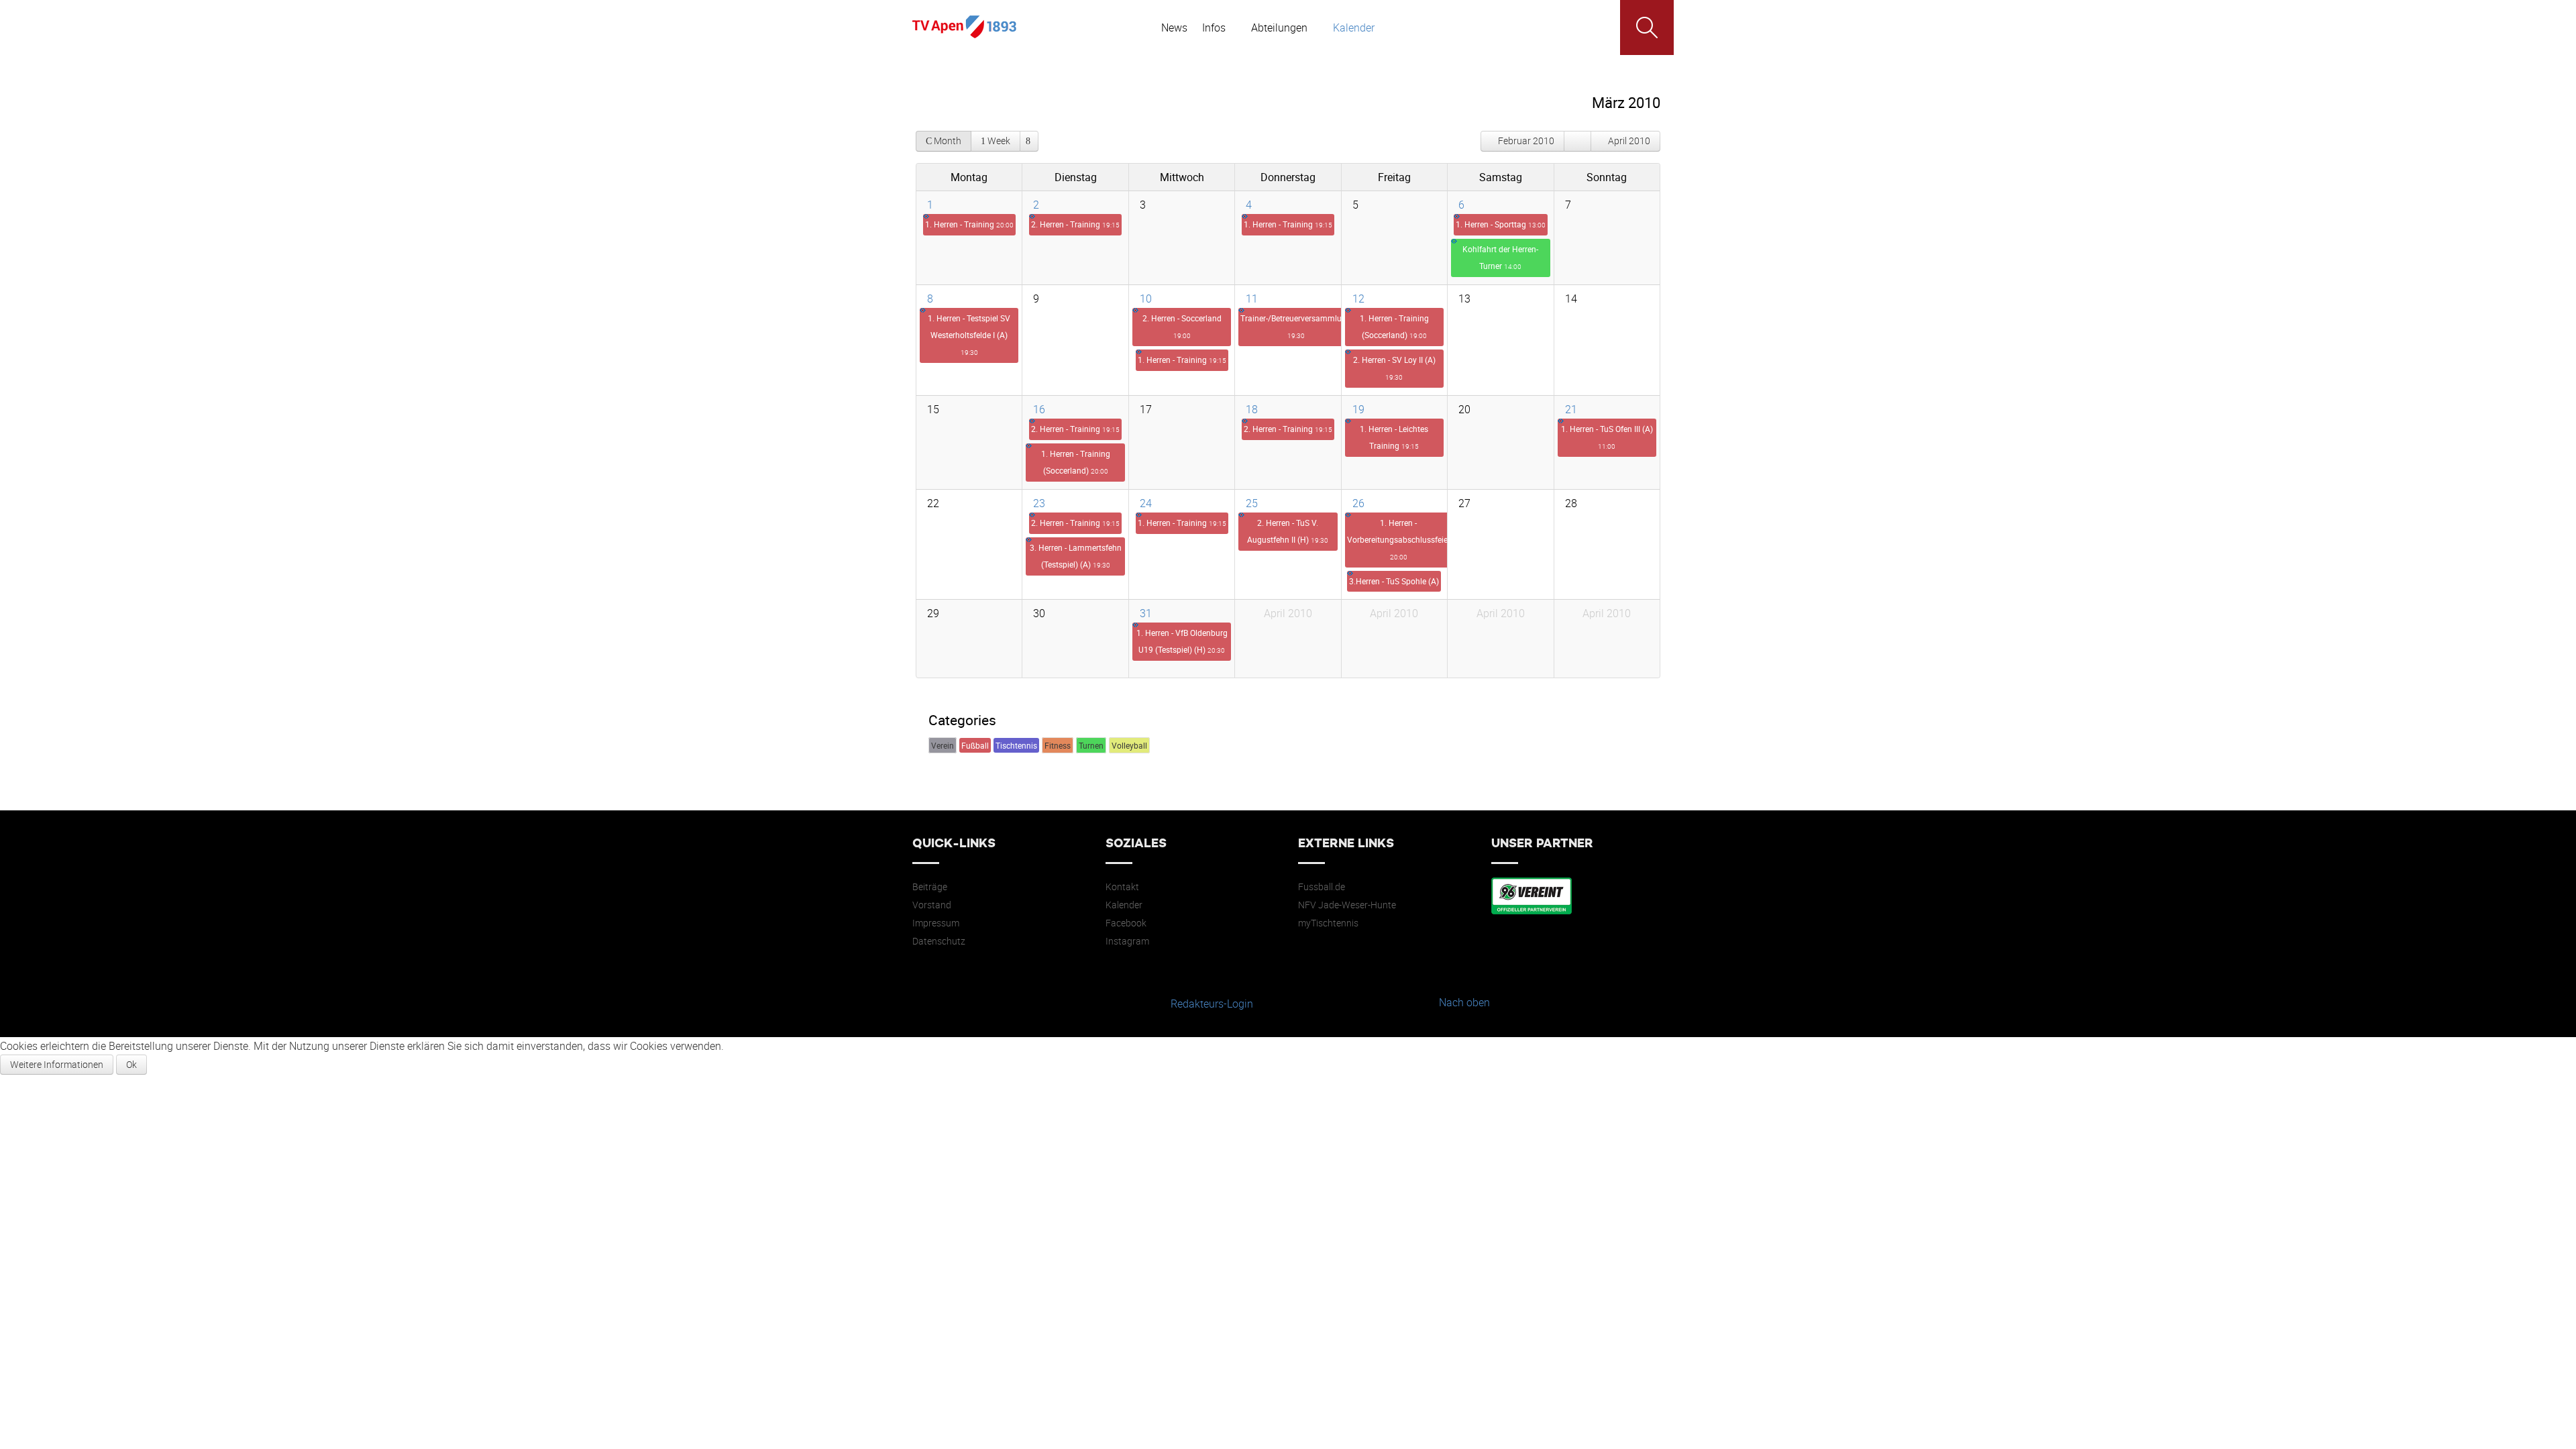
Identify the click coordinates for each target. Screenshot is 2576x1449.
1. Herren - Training (969, 224)
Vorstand (932, 905)
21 (1571, 409)
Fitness (1058, 745)
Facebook (1126, 923)
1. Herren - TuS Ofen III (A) (1607, 437)
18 (1252, 409)
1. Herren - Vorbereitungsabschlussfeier (1399, 539)
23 (1039, 503)
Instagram (1127, 941)
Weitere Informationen (57, 1064)
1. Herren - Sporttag (1501, 224)
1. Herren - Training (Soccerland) (1394, 326)
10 (1146, 299)
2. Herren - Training (1075, 224)
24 (1146, 503)
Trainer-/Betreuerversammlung (1296, 326)
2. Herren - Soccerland (1182, 326)
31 (1146, 613)
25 (1252, 503)
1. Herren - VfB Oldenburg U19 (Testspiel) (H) (1182, 641)
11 (1252, 299)
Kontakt (1122, 887)
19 (1358, 409)
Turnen (1091, 745)
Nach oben (1464, 1002)
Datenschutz (939, 941)
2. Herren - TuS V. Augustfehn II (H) (1288, 531)
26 (1358, 503)
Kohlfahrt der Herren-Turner (1500, 257)
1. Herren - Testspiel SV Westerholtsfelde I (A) (969, 335)
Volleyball (1129, 745)
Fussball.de (1322, 887)
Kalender (1124, 905)
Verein (943, 745)
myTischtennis (1328, 923)
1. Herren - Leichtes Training (1394, 437)
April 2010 (1629, 141)
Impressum (936, 923)
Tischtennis (1016, 745)
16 (1039, 409)
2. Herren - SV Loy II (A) (1394, 368)
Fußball (975, 745)
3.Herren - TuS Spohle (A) (1394, 581)
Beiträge (930, 887)
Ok (131, 1064)
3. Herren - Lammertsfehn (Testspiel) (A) (1076, 556)
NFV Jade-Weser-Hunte (1347, 905)
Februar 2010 (1526, 141)
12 (1358, 299)
